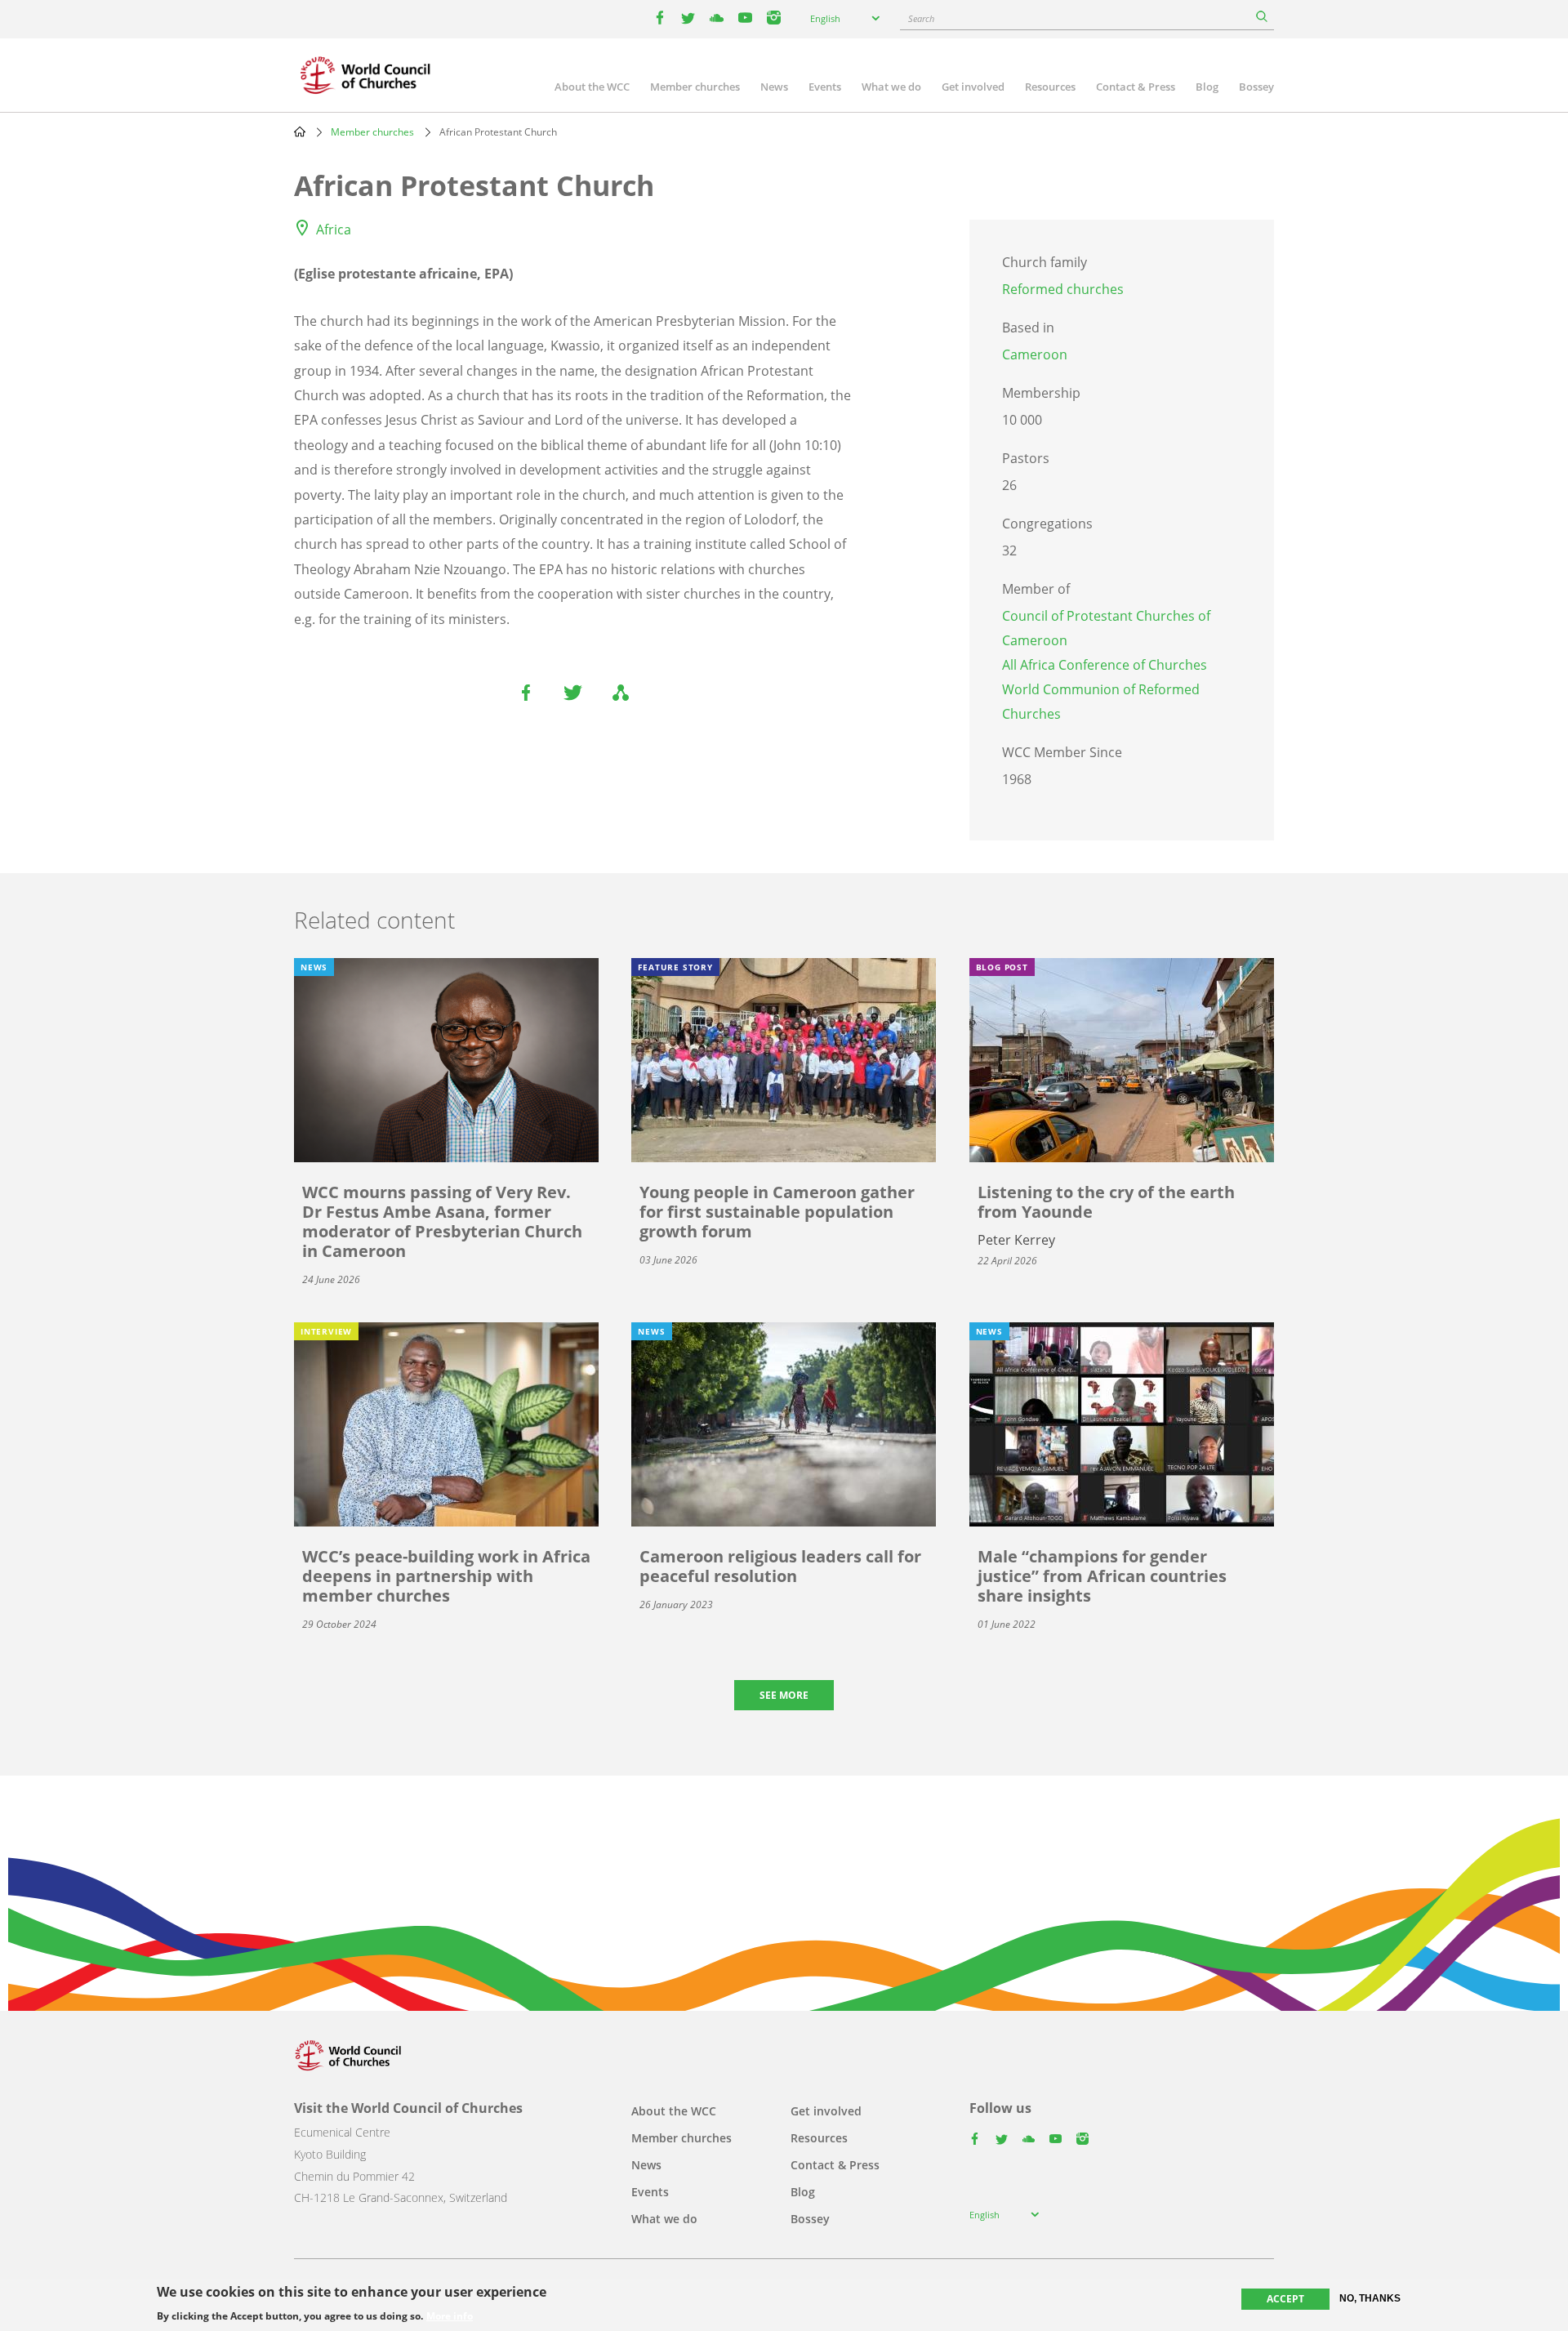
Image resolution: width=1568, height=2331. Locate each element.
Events (825, 87)
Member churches (695, 87)
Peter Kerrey (1016, 1240)
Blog (1207, 87)
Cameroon (1035, 354)
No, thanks (1370, 2298)
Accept (1285, 2299)
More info (450, 2316)
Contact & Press (1136, 87)
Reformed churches (1063, 289)
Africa (334, 230)
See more (784, 1695)
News (774, 87)
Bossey (1256, 87)
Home (300, 131)
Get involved (973, 87)
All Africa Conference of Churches (1105, 665)
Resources (1050, 87)
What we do (891, 87)
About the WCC (592, 87)
